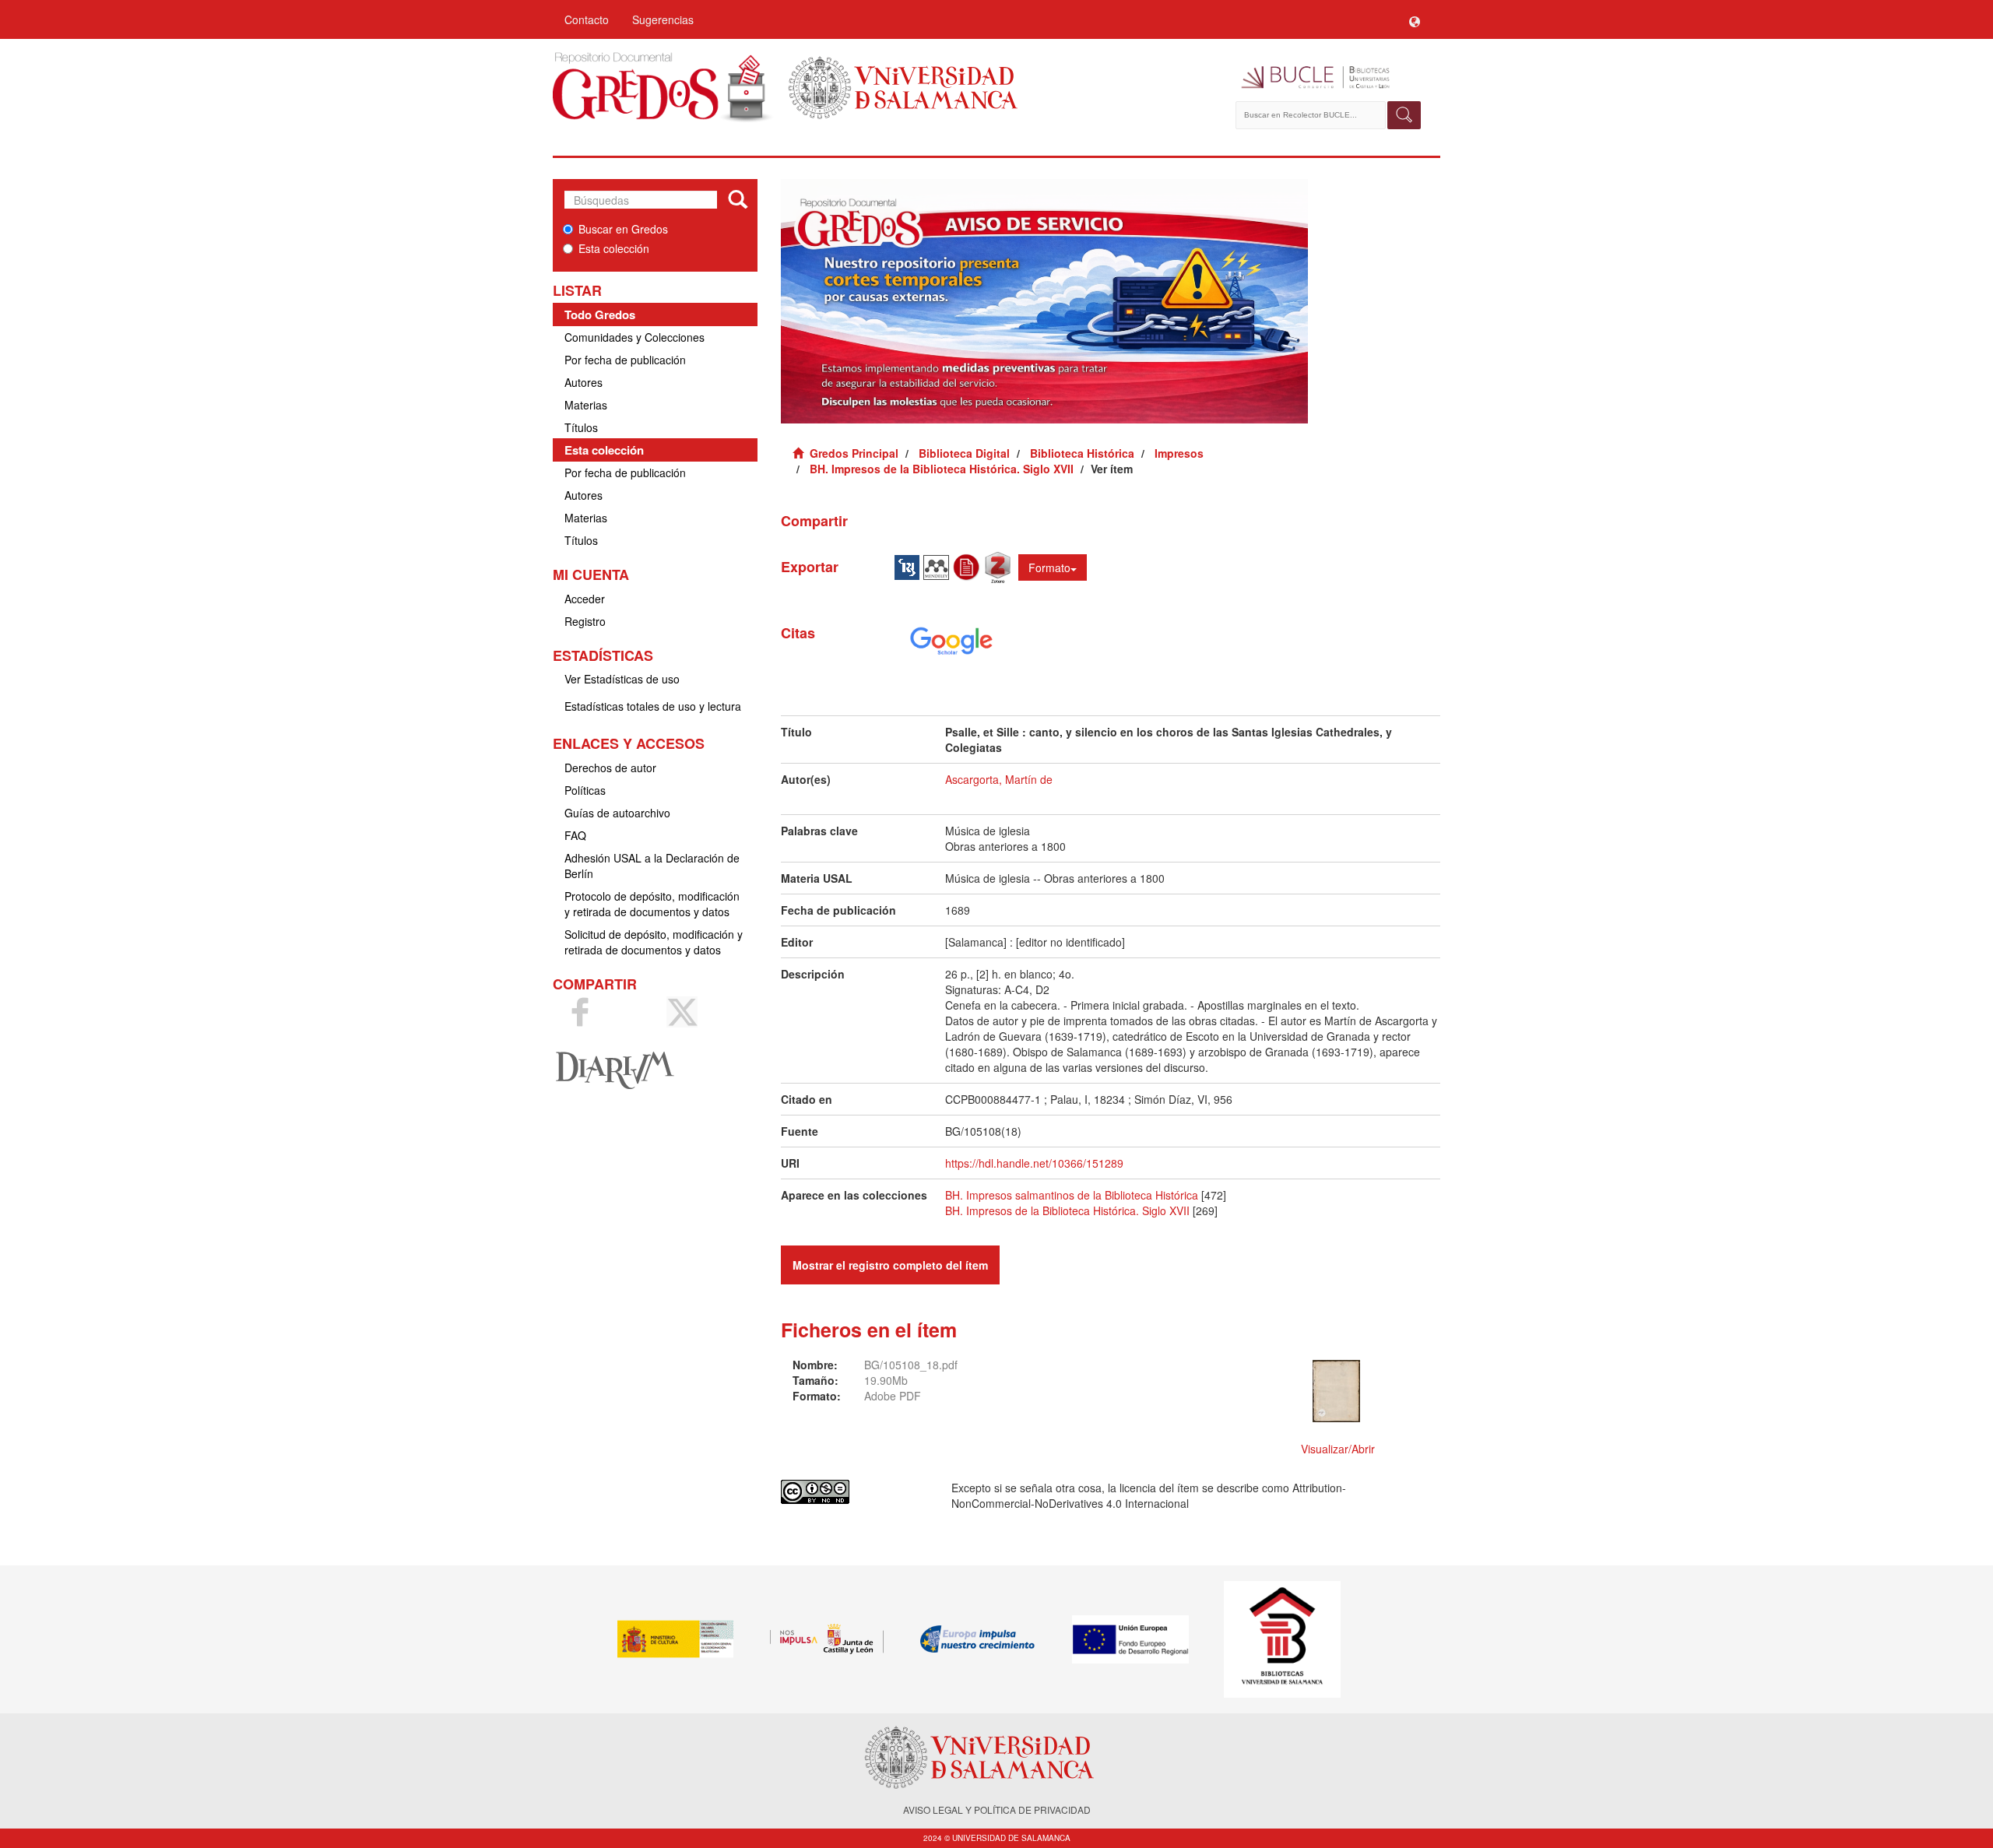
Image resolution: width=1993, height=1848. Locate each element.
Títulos (581, 427)
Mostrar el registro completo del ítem (890, 1265)
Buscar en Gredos (623, 229)
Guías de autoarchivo (617, 813)
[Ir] (738, 200)
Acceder (585, 599)
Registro (585, 621)
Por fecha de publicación (625, 360)
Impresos (1179, 453)
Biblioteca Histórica (1082, 453)
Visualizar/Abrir (1338, 1449)
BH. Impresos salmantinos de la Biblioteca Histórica (1072, 1195)
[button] (1415, 19)
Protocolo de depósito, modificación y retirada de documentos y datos (652, 904)
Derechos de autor (610, 768)
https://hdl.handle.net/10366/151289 (1034, 1163)
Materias (586, 405)
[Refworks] (968, 566)
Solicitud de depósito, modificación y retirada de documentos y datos (654, 942)
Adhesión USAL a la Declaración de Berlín (652, 866)
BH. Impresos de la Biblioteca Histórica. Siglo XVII (942, 469)
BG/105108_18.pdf (911, 1365)
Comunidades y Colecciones (634, 337)
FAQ (575, 835)
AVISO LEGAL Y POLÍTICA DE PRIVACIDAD (997, 1809)
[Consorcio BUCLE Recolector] (1329, 78)
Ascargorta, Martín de (999, 779)
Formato (1049, 567)
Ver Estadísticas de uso (622, 679)
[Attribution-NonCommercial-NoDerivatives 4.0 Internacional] (854, 1492)
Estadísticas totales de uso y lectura (653, 706)
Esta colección (614, 248)
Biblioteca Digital (964, 453)
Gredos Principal (854, 453)
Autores (583, 382)
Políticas (585, 790)
